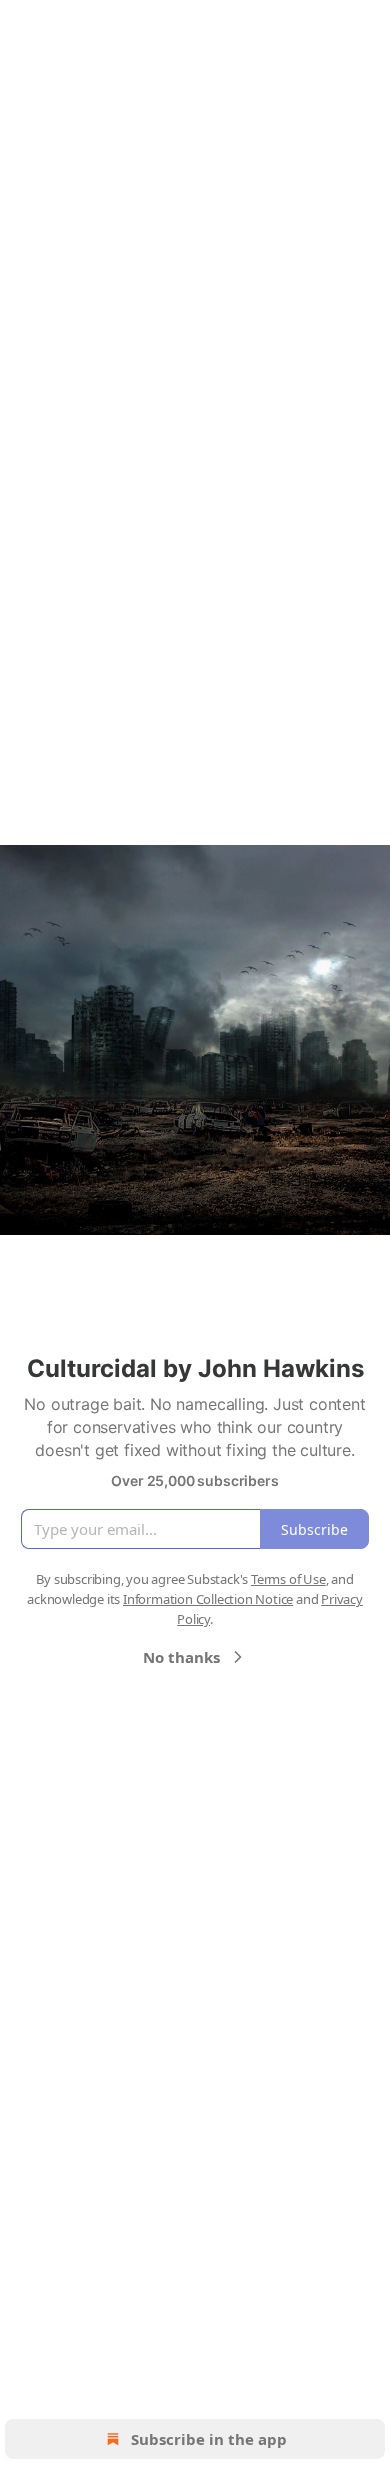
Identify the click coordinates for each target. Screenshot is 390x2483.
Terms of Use (288, 1579)
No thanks (181, 1657)
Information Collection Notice (208, 1599)
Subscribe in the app (209, 2439)
